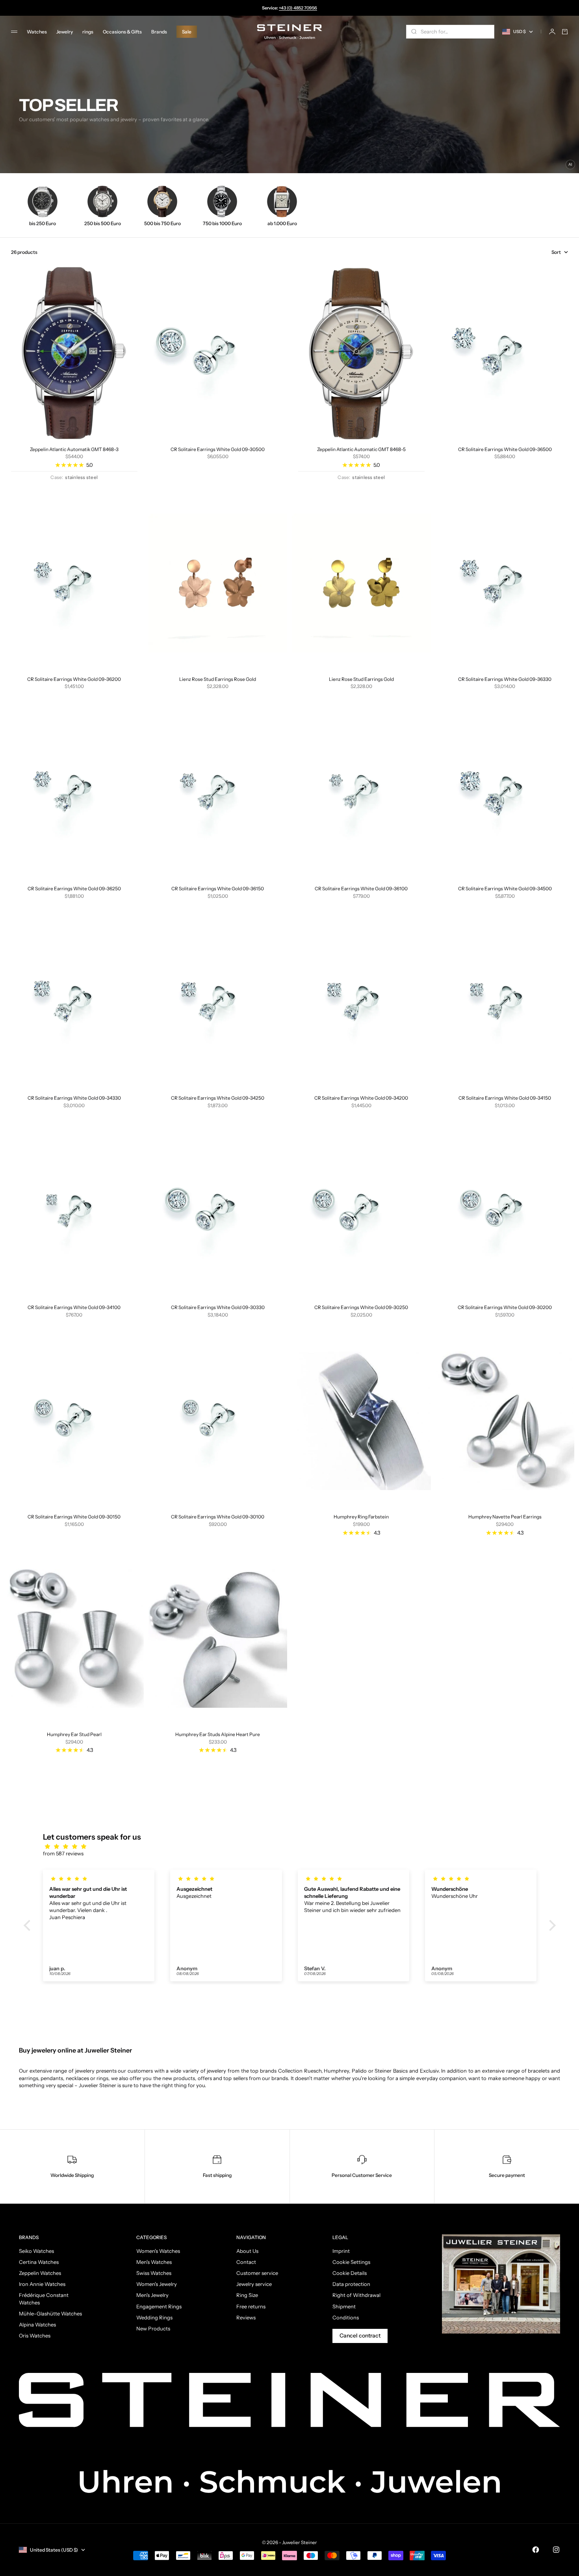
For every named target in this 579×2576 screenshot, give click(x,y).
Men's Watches (154, 2262)
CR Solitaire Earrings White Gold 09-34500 (505, 889)
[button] (29, 1925)
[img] (294, 1846)
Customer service (257, 2273)
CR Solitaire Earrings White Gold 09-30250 (361, 1307)
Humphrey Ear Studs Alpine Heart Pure (218, 1734)
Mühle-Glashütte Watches (50, 2313)
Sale (187, 32)
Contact (246, 2262)
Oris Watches (35, 2336)
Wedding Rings (154, 2317)
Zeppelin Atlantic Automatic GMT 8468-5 (361, 449)
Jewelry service (254, 2284)
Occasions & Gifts (122, 32)
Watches (37, 32)
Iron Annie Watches (42, 2284)
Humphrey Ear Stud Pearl (74, 1734)
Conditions (346, 2317)
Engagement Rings (159, 2306)
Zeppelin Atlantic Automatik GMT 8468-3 (74, 449)
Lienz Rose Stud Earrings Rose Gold (218, 679)
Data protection (351, 2284)
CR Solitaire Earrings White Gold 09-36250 (74, 889)
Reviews (246, 2317)
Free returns (251, 2306)
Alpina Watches (37, 2325)
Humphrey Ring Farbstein (361, 1517)
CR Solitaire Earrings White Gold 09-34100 (74, 1307)
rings (88, 32)
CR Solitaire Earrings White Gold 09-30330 (218, 1307)
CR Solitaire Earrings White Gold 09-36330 (505, 679)
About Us (247, 2251)
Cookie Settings (351, 2262)
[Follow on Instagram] (556, 2550)
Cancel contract (360, 2336)
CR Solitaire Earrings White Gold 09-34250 (218, 1098)
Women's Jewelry (157, 2284)
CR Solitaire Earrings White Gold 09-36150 (218, 889)
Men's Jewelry (152, 2295)
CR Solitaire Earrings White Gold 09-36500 (505, 449)
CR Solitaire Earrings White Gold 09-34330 (74, 1098)
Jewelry (65, 32)
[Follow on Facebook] (536, 2550)
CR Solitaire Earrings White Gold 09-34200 (361, 1098)
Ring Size (247, 2295)
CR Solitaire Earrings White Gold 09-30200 (505, 1307)
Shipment (344, 2306)
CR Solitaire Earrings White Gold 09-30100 (218, 1517)
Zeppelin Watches (40, 2273)
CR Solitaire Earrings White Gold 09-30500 (218, 449)
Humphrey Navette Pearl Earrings (505, 1517)
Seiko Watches (36, 2251)
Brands (159, 32)
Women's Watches (158, 2251)
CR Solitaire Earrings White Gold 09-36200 (74, 679)
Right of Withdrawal (356, 2295)
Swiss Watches (154, 2273)
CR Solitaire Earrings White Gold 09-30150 (74, 1517)
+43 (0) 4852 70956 (298, 8)
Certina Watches (39, 2262)
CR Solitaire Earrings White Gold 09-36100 (361, 889)
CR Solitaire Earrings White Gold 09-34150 (505, 1098)
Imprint (341, 2251)
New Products (153, 2328)
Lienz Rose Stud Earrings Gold (361, 679)
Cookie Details (350, 2273)
